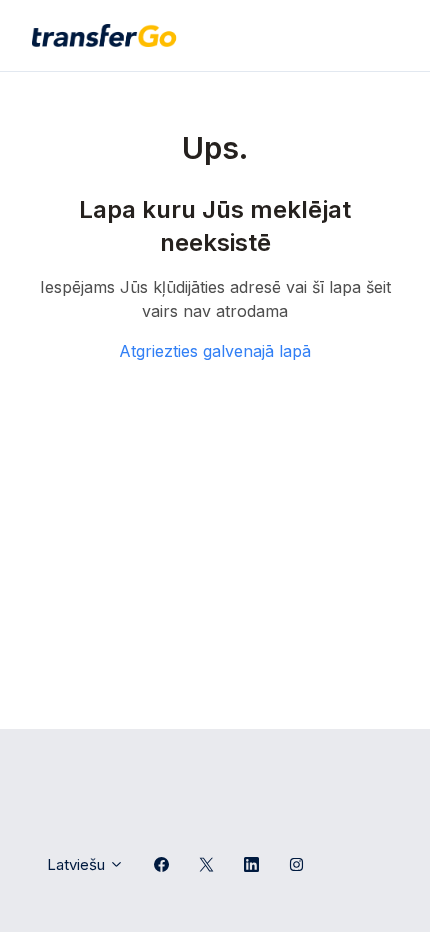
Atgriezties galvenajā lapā (215, 351)
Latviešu (78, 864)
